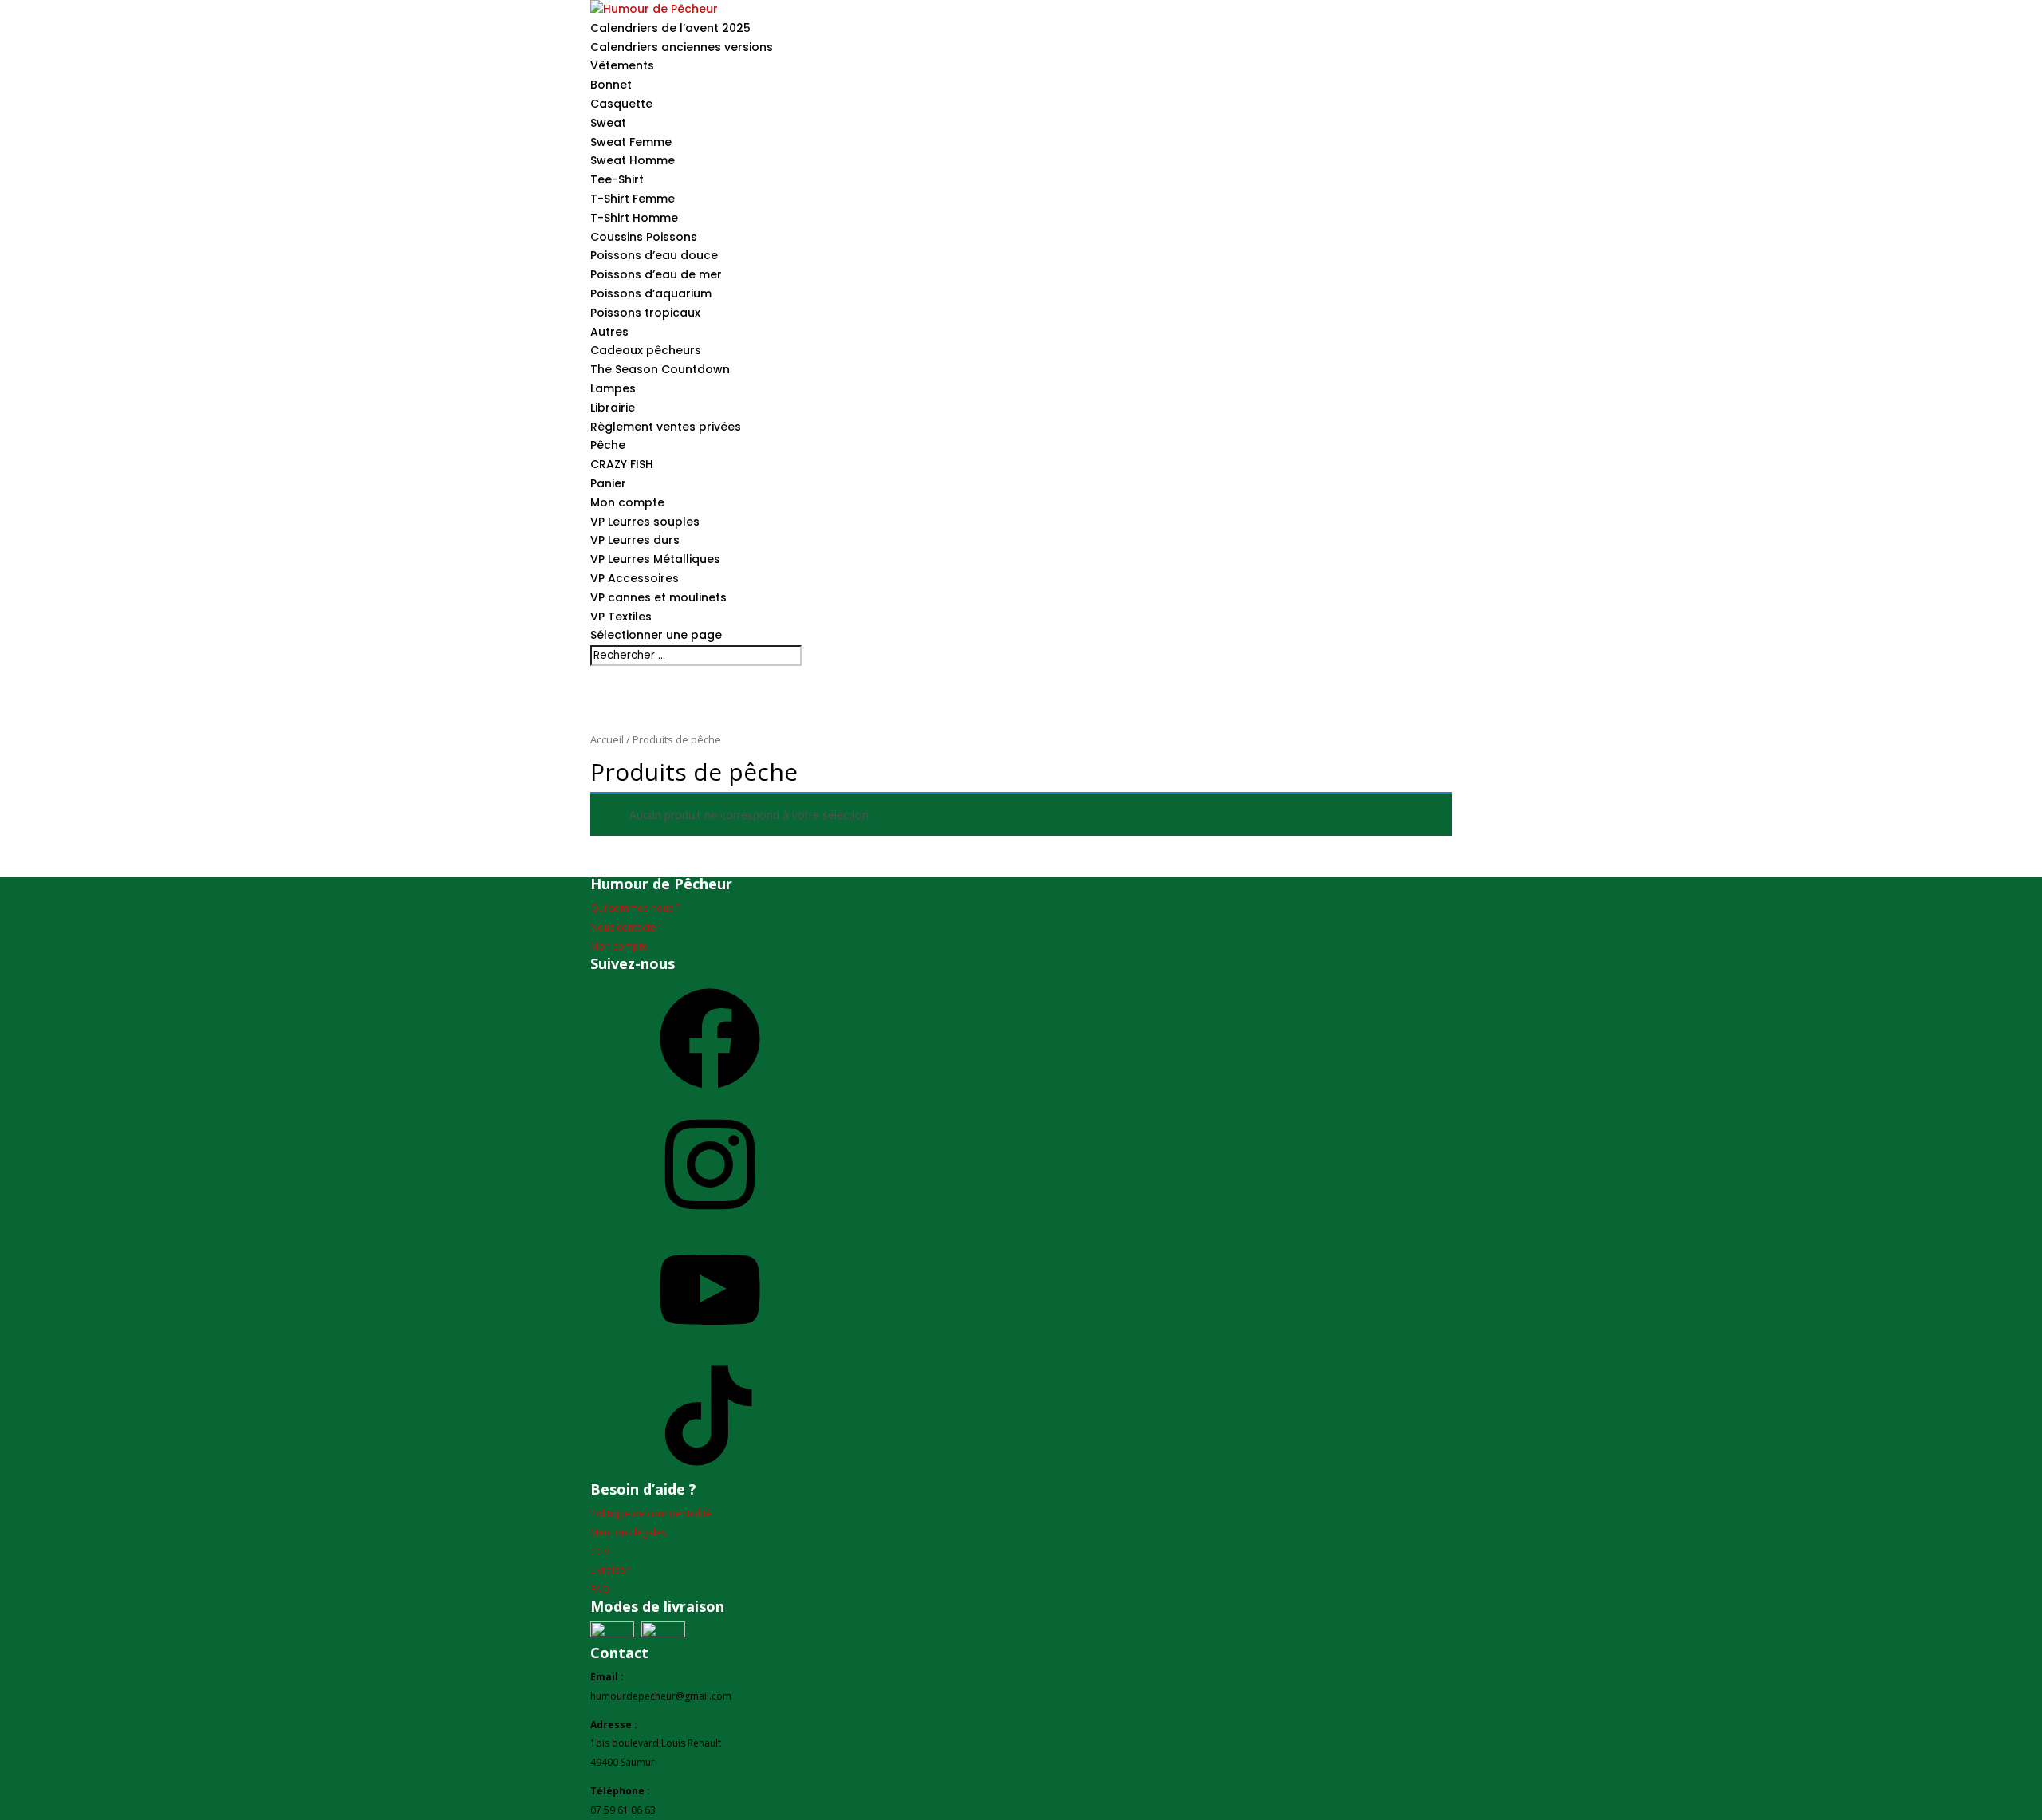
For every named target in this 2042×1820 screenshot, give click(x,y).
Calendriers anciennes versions (682, 47)
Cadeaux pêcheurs (646, 350)
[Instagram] (710, 1221)
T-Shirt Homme (634, 218)
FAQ (600, 1589)
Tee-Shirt (617, 179)
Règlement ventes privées (666, 427)
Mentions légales (628, 1532)
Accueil (607, 739)
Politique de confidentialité (651, 1513)
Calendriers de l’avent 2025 (670, 28)
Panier (608, 483)
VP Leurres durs (635, 540)
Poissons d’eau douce (654, 255)
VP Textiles (621, 617)
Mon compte (627, 502)
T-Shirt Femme (633, 199)
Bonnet (611, 85)
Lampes (613, 388)
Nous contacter (625, 927)
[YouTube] (710, 1346)
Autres (609, 332)
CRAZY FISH (622, 464)
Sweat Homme (633, 160)
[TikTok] (710, 1472)
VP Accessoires (635, 578)
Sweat (608, 123)
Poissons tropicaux (645, 313)
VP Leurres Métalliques (655, 559)
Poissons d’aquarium (651, 293)
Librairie (613, 408)
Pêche (608, 445)
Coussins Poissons (644, 237)
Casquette (621, 104)
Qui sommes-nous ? (635, 908)
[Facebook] (710, 1095)
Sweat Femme (631, 142)
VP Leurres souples (645, 522)
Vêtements (622, 65)
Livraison (611, 1570)
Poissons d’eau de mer (656, 274)
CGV (600, 1552)
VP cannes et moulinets (658, 597)
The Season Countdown (660, 369)
